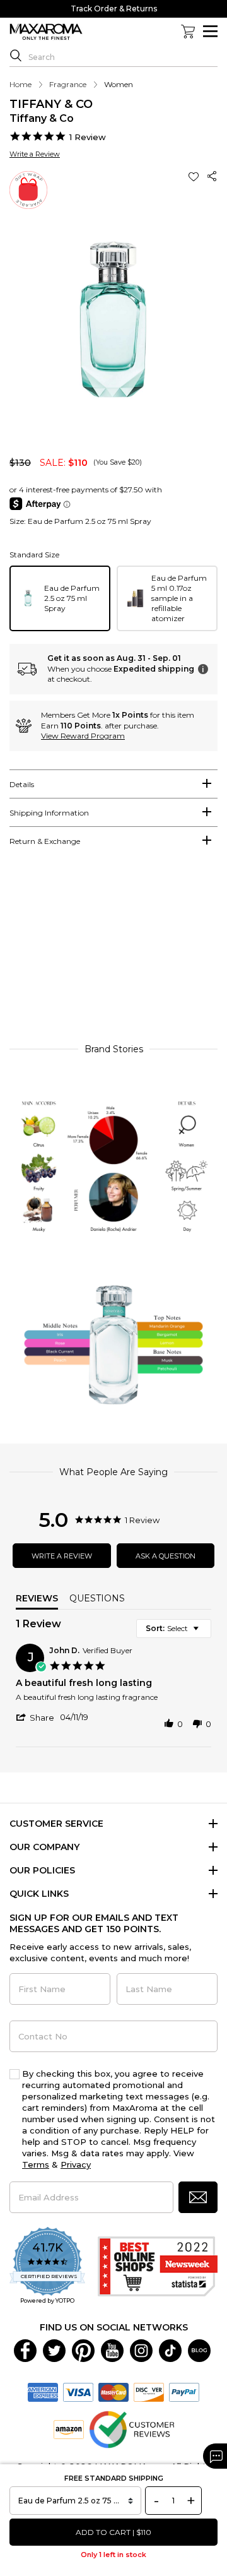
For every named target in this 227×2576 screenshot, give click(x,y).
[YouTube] (112, 2349)
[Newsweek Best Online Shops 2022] (158, 2266)
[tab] (113, 784)
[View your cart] (188, 32)
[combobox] (174, 1629)
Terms (36, 2164)
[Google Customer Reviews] (131, 2428)
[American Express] (43, 2391)
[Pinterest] (83, 2349)
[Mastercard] (113, 2391)
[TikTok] (170, 2349)
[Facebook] (25, 2349)
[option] (60, 598)
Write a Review (35, 154)
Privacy (76, 2164)
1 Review (88, 137)
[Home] (46, 32)
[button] (195, 176)
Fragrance (68, 84)
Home (20, 84)
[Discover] (149, 2391)
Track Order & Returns (114, 9)
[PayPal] (184, 2391)
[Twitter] (54, 2349)
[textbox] (205, 1633)
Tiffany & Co (51, 104)
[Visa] (78, 2391)
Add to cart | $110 (113, 2532)
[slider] (113, 951)
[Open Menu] (210, 31)
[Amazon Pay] (69, 2428)
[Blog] (199, 2349)
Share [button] (212, 176)
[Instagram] (141, 2349)
